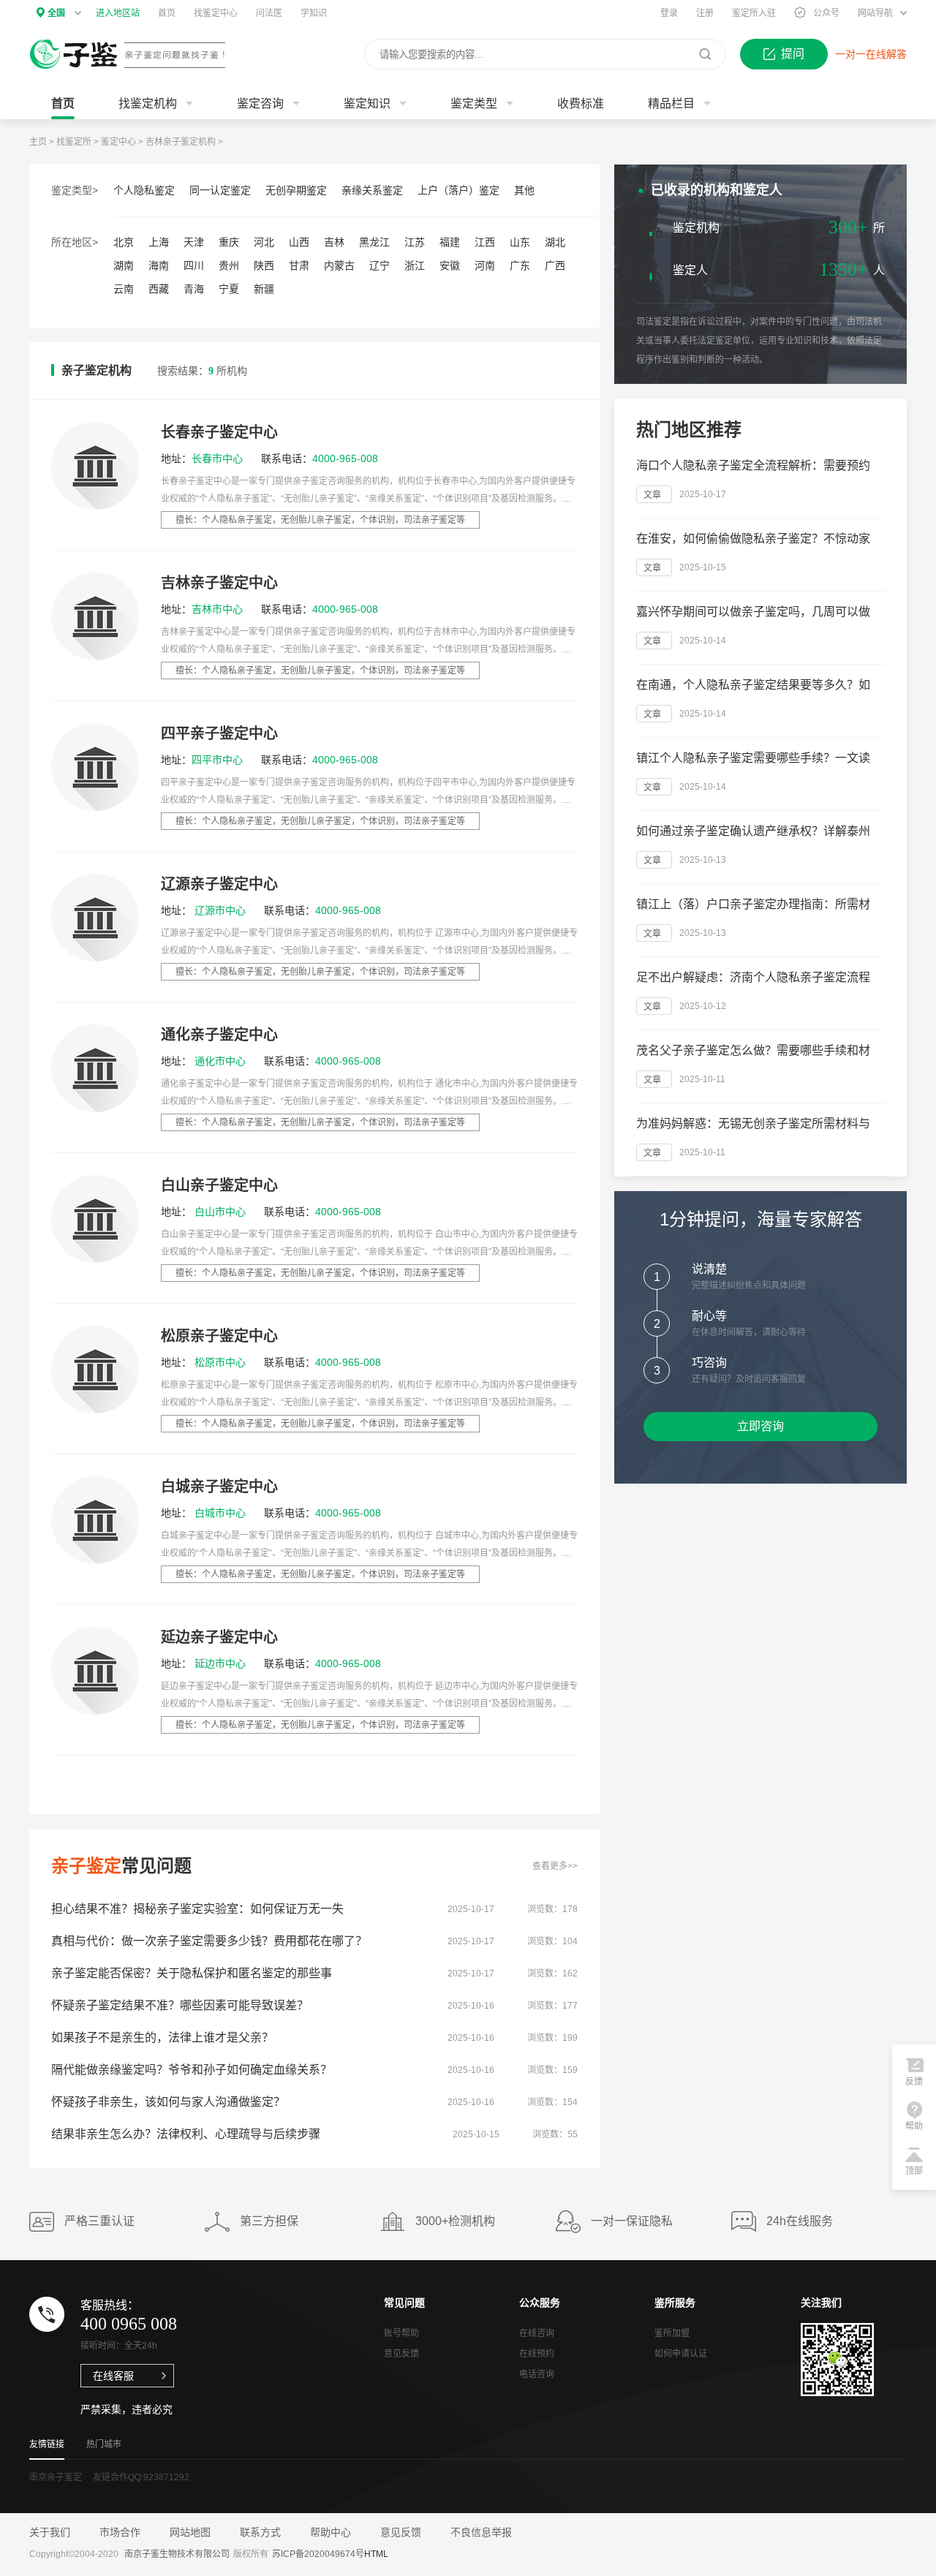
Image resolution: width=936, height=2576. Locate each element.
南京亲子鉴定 (56, 2477)
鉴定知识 (367, 103)
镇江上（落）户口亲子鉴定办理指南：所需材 (753, 904)
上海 (159, 242)
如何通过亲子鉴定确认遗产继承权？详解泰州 (753, 831)
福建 (450, 242)
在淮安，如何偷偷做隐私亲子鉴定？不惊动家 (753, 539)
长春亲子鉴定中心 (219, 432)
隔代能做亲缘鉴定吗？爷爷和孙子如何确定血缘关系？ (192, 2070)
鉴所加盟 (672, 2333)
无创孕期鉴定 (296, 190)
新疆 (264, 289)
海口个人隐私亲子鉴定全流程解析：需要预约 (753, 465)
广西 (555, 265)
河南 (485, 265)
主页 (38, 142)
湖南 (124, 265)
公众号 (826, 13)
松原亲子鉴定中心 (219, 1336)
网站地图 (190, 2532)
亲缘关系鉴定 (372, 190)
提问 (793, 54)
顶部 (914, 2171)
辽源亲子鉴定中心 (219, 884)
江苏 (415, 242)
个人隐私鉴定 (144, 190)
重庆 (229, 242)
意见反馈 (401, 2354)
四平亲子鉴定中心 (219, 733)
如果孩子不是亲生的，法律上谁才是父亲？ (162, 2037)
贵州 (229, 265)
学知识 (314, 13)
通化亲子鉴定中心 (219, 1035)
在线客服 (113, 2376)
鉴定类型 (474, 103)
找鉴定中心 (216, 13)
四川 (194, 265)
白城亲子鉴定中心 (219, 1487)
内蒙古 (339, 265)
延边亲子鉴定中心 (219, 1637)
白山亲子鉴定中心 (219, 1185)
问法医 (269, 13)
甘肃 (299, 265)
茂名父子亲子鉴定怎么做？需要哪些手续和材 (753, 1050)
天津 (194, 242)
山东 (520, 242)
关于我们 (50, 2532)
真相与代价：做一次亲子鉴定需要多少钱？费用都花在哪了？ (209, 1941)
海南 (159, 265)
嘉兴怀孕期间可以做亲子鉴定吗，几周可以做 (753, 612)
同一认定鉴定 (220, 190)
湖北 (555, 242)
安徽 (450, 265)
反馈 (914, 2082)
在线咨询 (539, 438)
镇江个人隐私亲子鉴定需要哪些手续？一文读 (753, 758)
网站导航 (875, 13)
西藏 (159, 289)
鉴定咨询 (260, 103)
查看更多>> (555, 1866)
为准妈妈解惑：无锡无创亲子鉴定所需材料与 (753, 1123)
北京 (124, 242)
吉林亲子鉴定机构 (181, 142)
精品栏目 (671, 103)
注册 (705, 13)
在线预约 (537, 2354)
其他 (524, 190)
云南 (124, 289)
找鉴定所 (74, 142)
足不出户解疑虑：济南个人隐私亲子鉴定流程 (753, 977)
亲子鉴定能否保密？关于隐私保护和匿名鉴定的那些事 (192, 1973)
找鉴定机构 (148, 103)
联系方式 (260, 2532)
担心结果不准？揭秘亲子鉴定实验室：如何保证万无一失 (197, 1909)
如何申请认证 (681, 2354)
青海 (194, 289)
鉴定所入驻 (754, 13)
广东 (520, 265)
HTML (376, 2554)
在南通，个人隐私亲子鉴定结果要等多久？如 (753, 685)
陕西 (264, 265)
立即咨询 (760, 1426)
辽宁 (380, 265)
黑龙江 (374, 242)
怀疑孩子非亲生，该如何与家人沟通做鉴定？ (168, 2102)
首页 (167, 13)
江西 (485, 242)
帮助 (914, 2126)
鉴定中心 (118, 142)
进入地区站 (118, 13)
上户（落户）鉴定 (458, 190)
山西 (299, 242)
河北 (264, 242)
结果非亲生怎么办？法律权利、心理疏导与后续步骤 (186, 2134)
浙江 (415, 265)
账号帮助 (401, 2333)
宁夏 (229, 289)
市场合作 (120, 2532)
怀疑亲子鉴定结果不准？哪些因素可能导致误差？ (180, 2005)
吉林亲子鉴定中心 (219, 583)
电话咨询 (537, 2374)
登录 (669, 13)
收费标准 (581, 103)
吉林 (334, 242)
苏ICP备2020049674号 (318, 2554)
